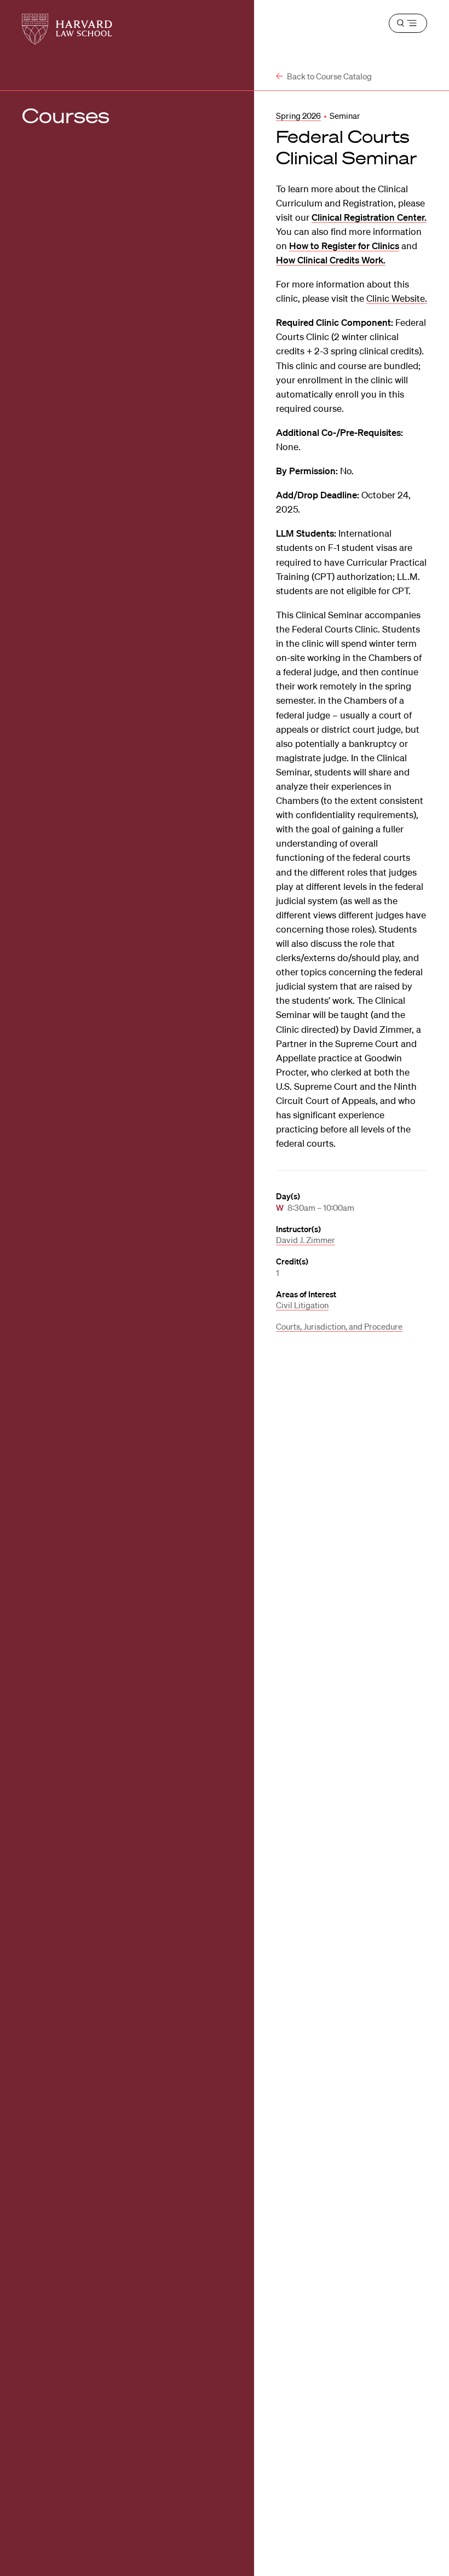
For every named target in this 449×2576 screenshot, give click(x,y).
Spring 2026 (298, 116)
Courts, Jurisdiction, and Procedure (339, 1326)
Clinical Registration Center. (369, 217)
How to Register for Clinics (344, 246)
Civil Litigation (302, 1305)
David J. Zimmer (306, 1240)
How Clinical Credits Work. (331, 260)
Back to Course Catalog (329, 76)
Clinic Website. (397, 298)
